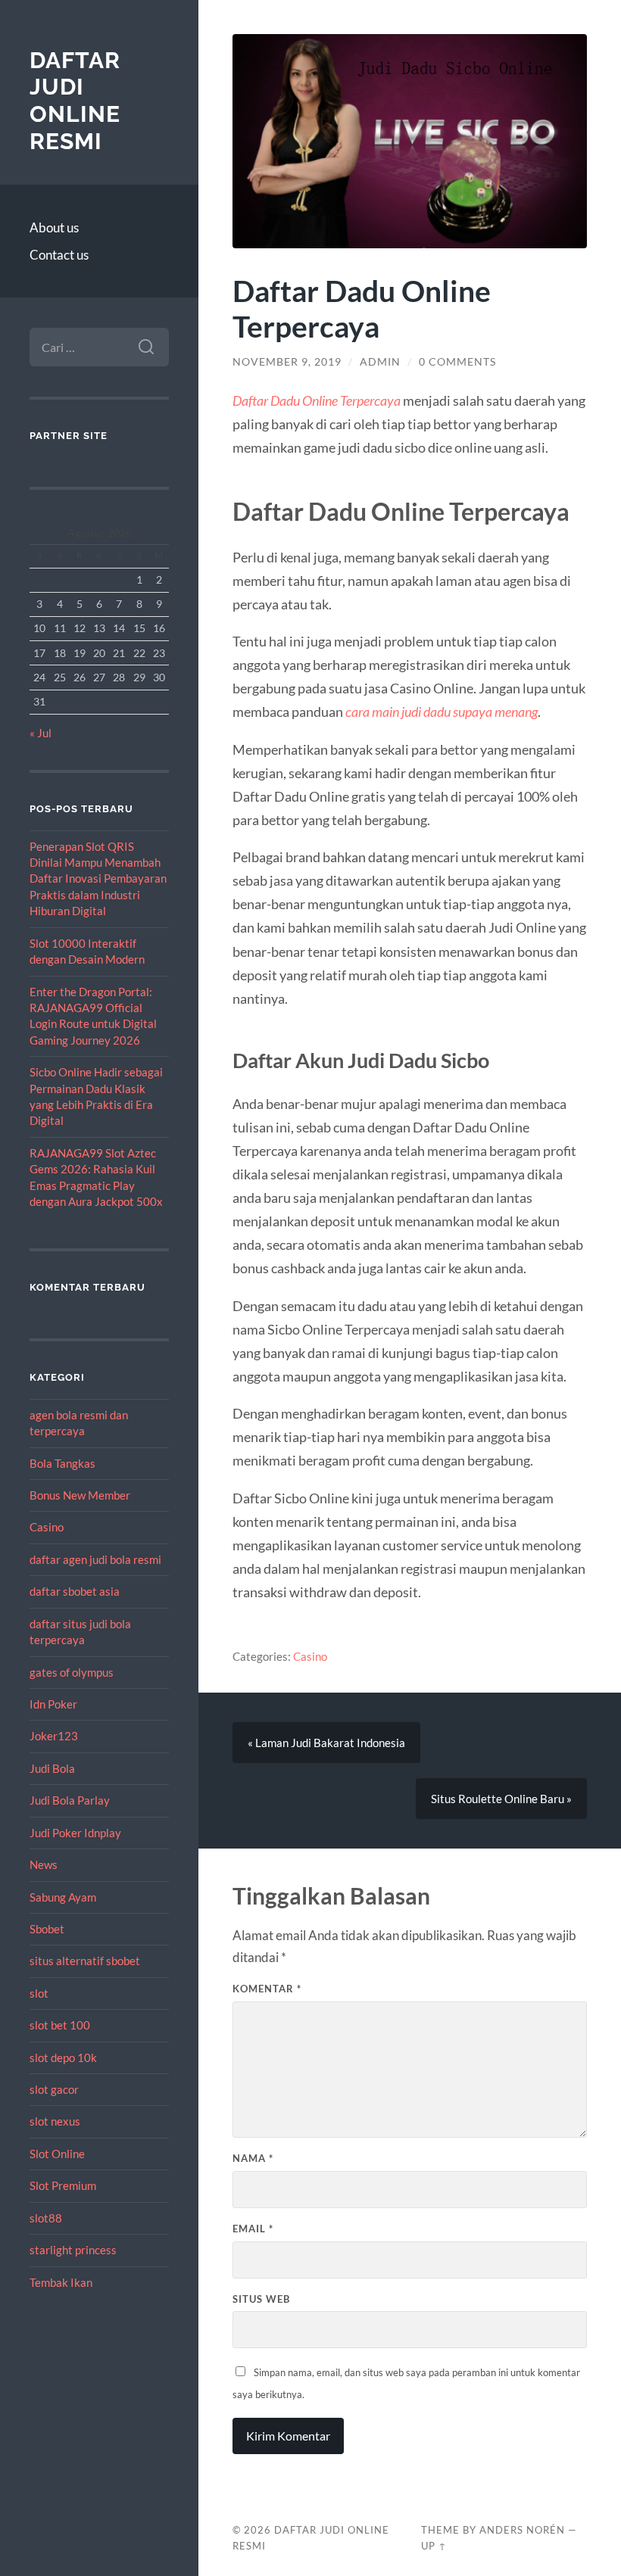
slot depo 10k (63, 2057)
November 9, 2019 (287, 362)
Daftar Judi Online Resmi (75, 101)
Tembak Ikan (61, 2282)
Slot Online (57, 2154)
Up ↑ (434, 2546)
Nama (253, 2158)
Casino (47, 1527)
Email (253, 2229)
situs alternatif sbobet (85, 1961)
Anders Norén (522, 2530)
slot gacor (54, 2089)
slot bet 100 (60, 2025)
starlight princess (73, 2250)
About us (54, 227)
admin (380, 362)
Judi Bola (52, 1768)
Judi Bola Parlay (70, 1800)
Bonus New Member (80, 1495)
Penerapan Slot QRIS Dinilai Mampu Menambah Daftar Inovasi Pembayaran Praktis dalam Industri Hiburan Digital (98, 879)
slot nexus (55, 2121)
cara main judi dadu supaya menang (442, 712)
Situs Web (261, 2299)
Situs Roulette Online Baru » (501, 1799)
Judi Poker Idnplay (75, 1833)
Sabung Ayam (63, 1897)
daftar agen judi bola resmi (95, 1559)
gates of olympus (72, 1672)
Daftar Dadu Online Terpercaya (317, 400)
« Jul (41, 733)
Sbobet (47, 1929)
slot (39, 1993)
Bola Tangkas (62, 1463)
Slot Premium (63, 2185)
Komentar (267, 1989)
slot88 (46, 2218)
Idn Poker (53, 1704)
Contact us (59, 255)
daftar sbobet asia (75, 1591)
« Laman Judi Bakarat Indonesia (326, 1743)
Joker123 (54, 1736)
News (44, 1864)
